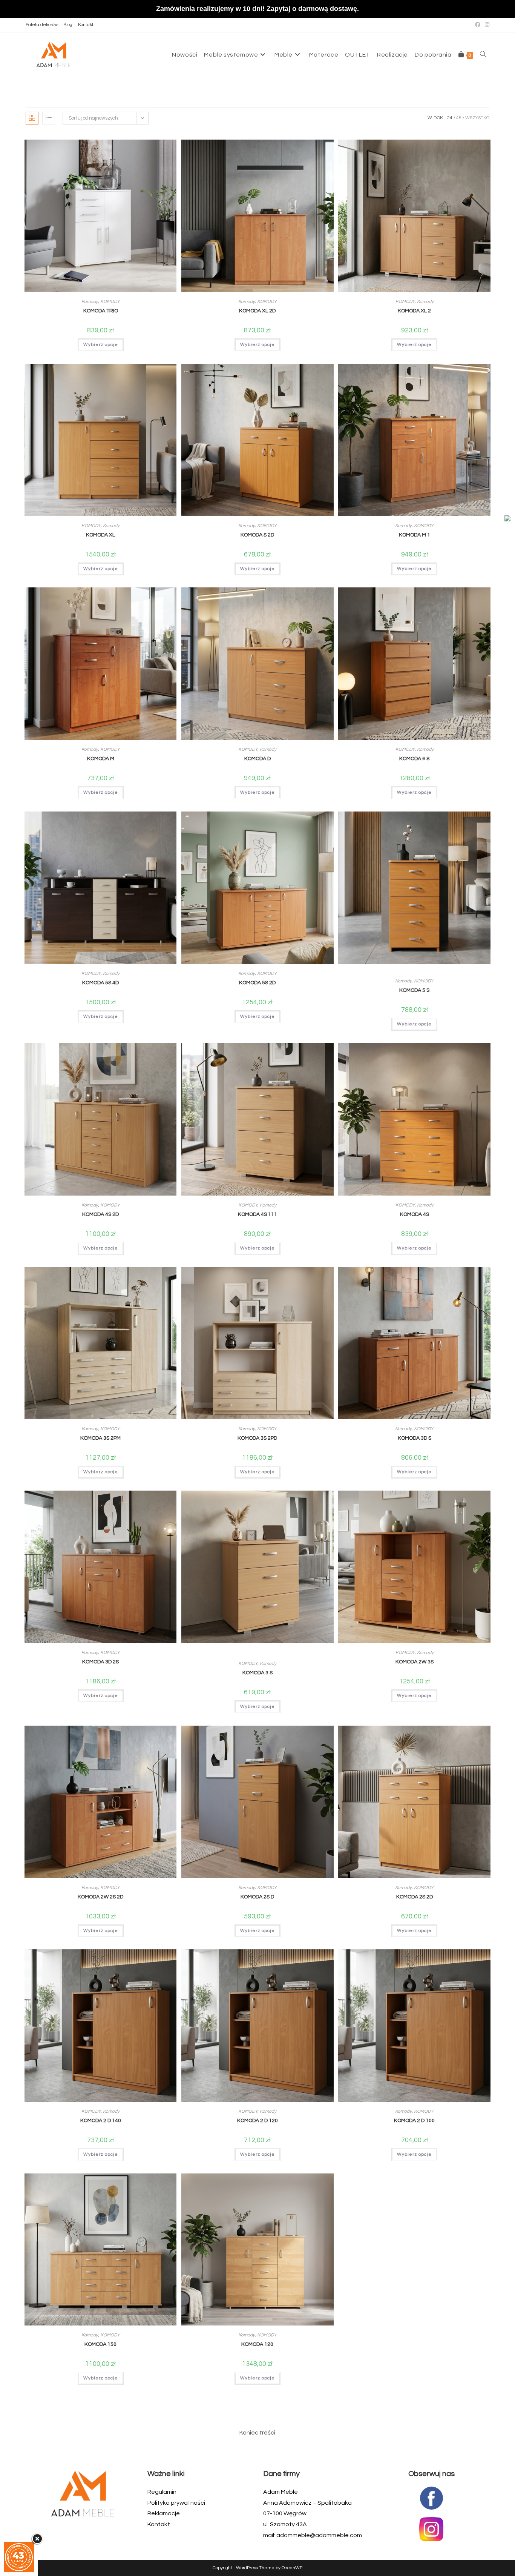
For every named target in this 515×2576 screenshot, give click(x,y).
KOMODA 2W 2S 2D (100, 1897)
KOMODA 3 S (257, 1673)
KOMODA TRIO (101, 311)
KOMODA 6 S (414, 759)
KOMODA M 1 (415, 535)
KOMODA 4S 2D (100, 1214)
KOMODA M (101, 759)
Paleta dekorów (42, 25)
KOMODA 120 (257, 2344)
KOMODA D (257, 759)
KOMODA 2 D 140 (101, 2121)
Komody (90, 302)
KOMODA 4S (415, 1214)
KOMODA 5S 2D (257, 983)
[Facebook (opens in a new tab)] (478, 25)
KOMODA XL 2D (257, 311)
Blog (68, 25)
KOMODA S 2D (257, 535)
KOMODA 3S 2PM (100, 1438)
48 (459, 118)
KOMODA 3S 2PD (257, 1438)
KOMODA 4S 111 (257, 1214)
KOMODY (110, 302)
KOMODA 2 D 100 (414, 2121)
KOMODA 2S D (257, 1897)
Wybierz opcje (101, 345)
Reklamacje (164, 2513)
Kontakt (86, 25)
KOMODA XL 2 (414, 311)
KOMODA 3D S (415, 1438)
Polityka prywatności (176, 2503)
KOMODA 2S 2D (415, 1897)
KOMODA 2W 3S (415, 1662)
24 (450, 118)
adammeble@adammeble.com (319, 2535)
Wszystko (477, 118)
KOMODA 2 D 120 (257, 2121)
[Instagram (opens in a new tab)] (486, 25)
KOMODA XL (100, 535)
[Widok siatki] (32, 118)
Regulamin (162, 2492)
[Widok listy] (49, 118)
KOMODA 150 (100, 2344)
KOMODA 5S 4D (100, 983)
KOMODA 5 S (414, 990)
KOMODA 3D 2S (100, 1662)
